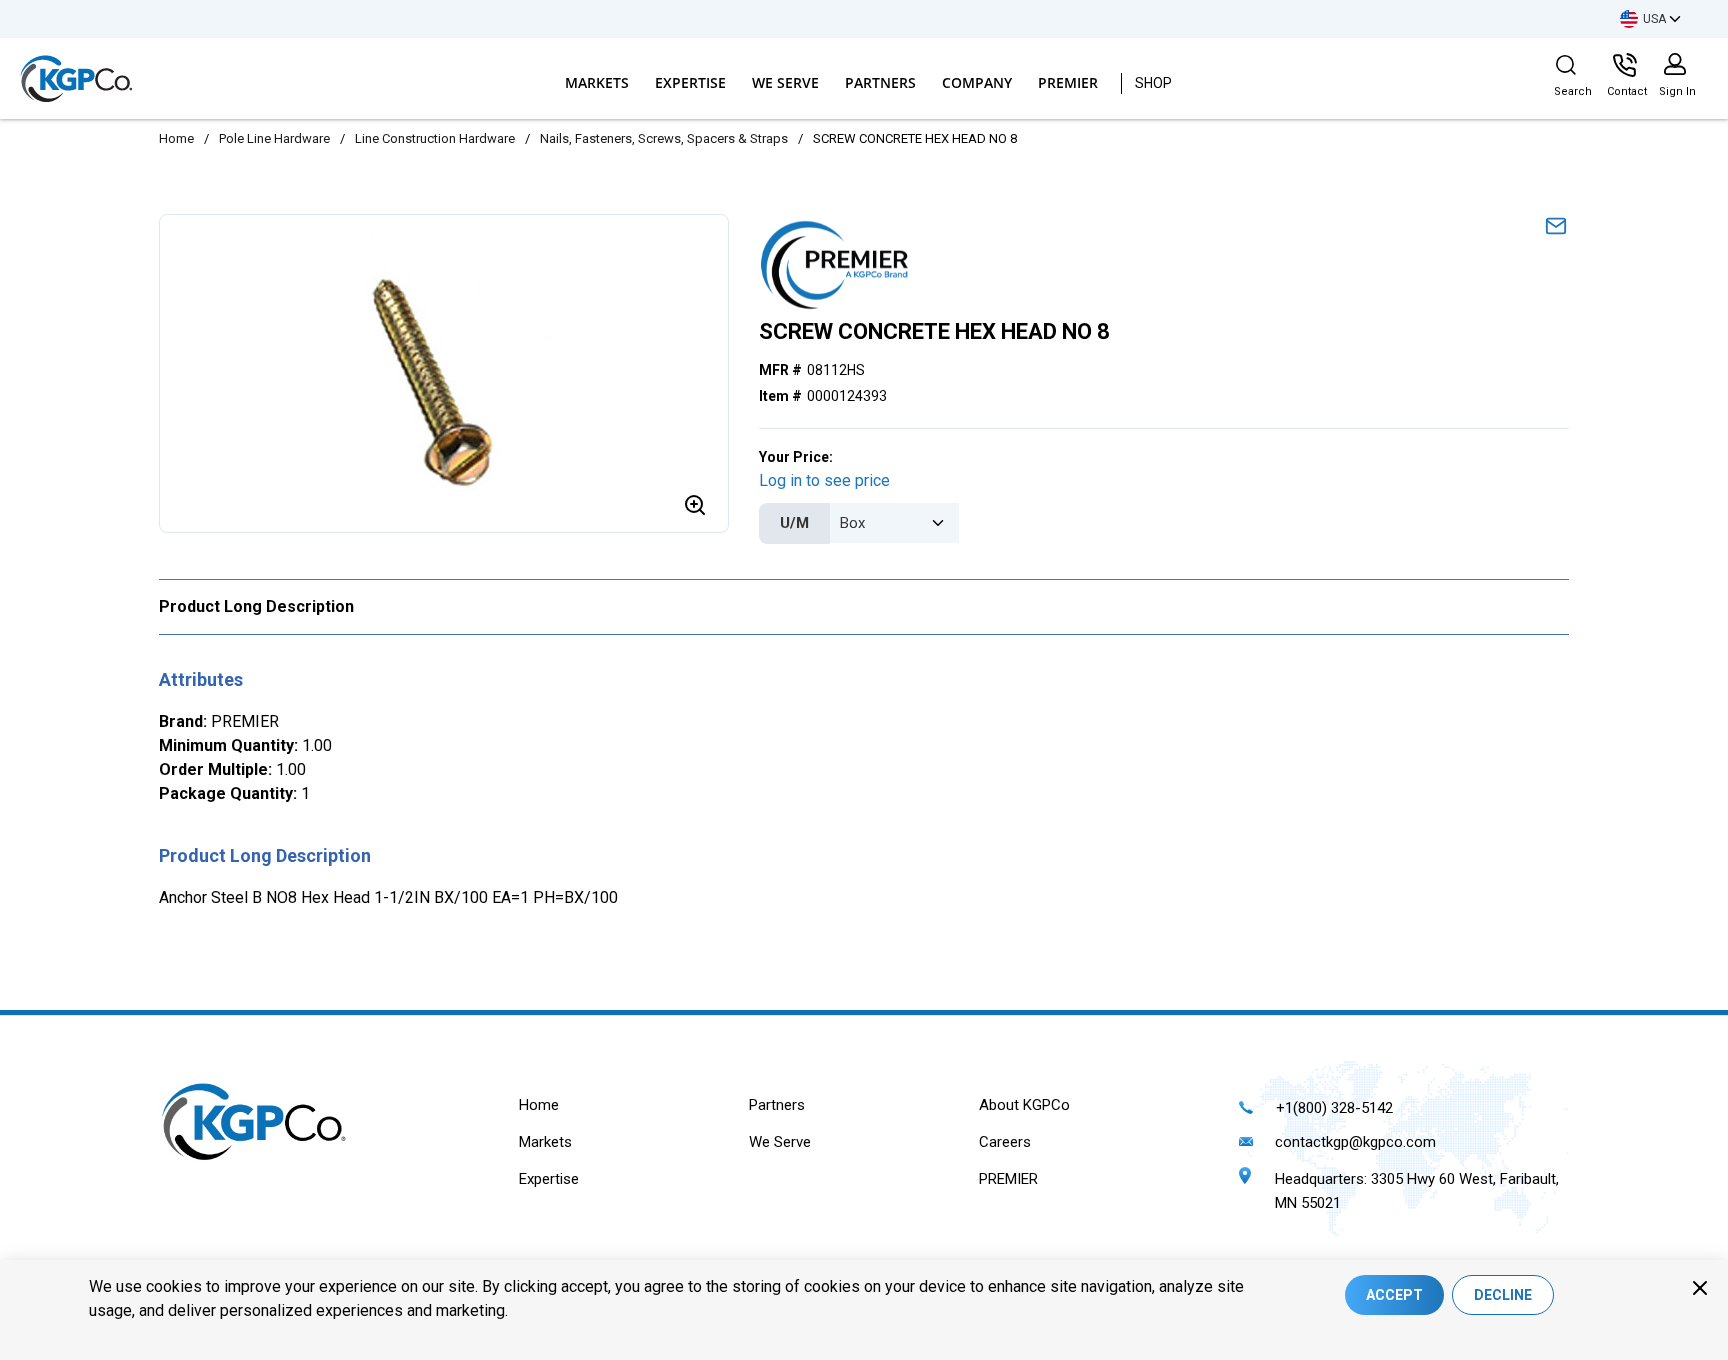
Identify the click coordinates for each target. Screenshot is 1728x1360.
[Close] (1700, 1288)
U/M (794, 523)
